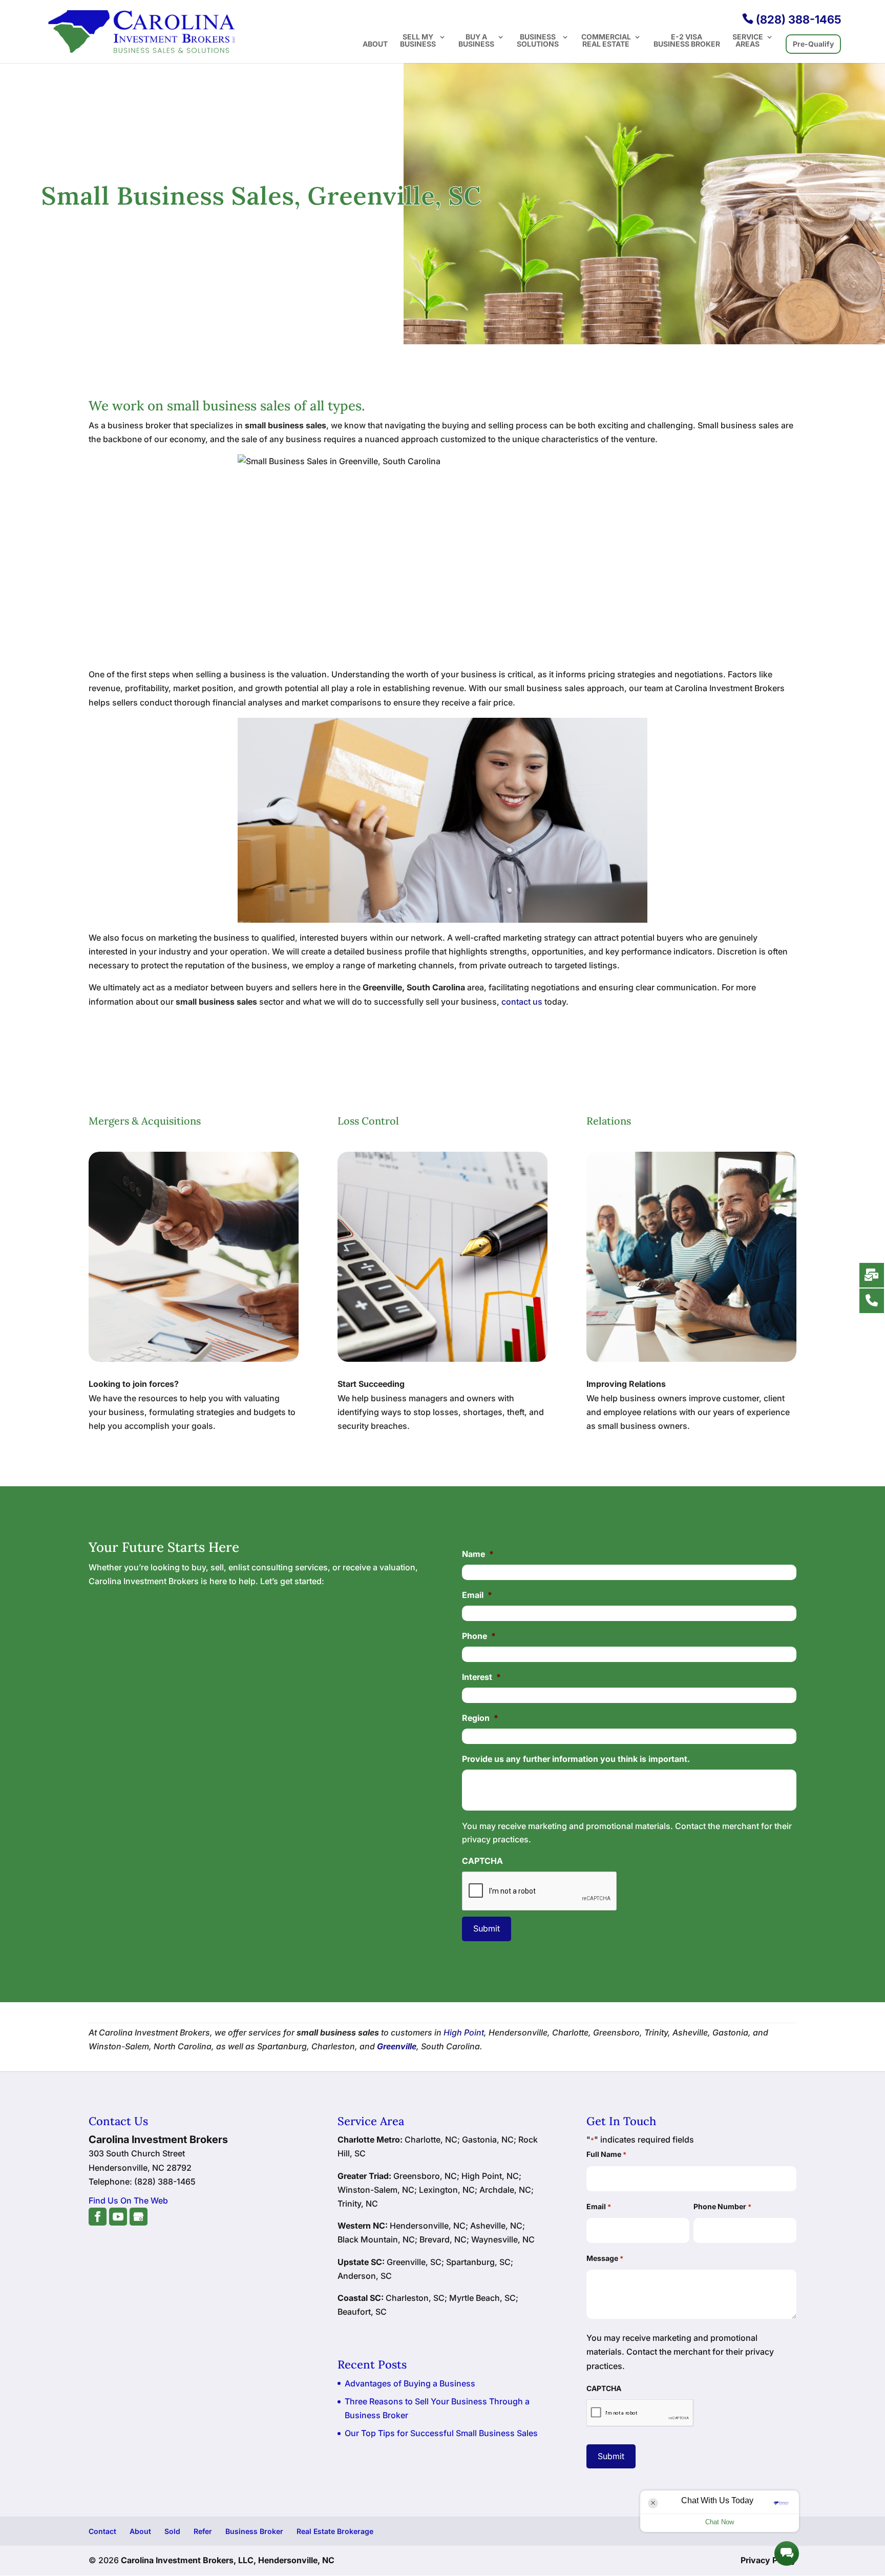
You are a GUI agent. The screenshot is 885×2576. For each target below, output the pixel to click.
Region (480, 1718)
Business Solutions (538, 41)
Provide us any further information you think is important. (576, 1759)
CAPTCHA (482, 1861)
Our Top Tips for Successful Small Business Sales (441, 2433)
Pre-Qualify (813, 44)
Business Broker (254, 2531)
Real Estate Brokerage (335, 2531)
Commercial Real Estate (606, 41)
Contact (102, 2531)
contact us (522, 1002)
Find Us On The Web (128, 2200)
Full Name (606, 2154)
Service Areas (748, 41)
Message (605, 2258)
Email (477, 1595)
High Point (464, 2032)
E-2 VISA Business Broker (687, 41)
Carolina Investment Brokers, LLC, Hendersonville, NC (228, 2560)
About (375, 44)
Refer (203, 2531)
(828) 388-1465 (792, 19)
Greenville (397, 2046)
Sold (172, 2531)
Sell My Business (418, 41)
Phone (479, 1636)
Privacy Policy (768, 2560)
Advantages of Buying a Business (410, 2383)
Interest (481, 1677)
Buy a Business (476, 41)
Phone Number (722, 2206)
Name (478, 1554)
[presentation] (540, 1892)
